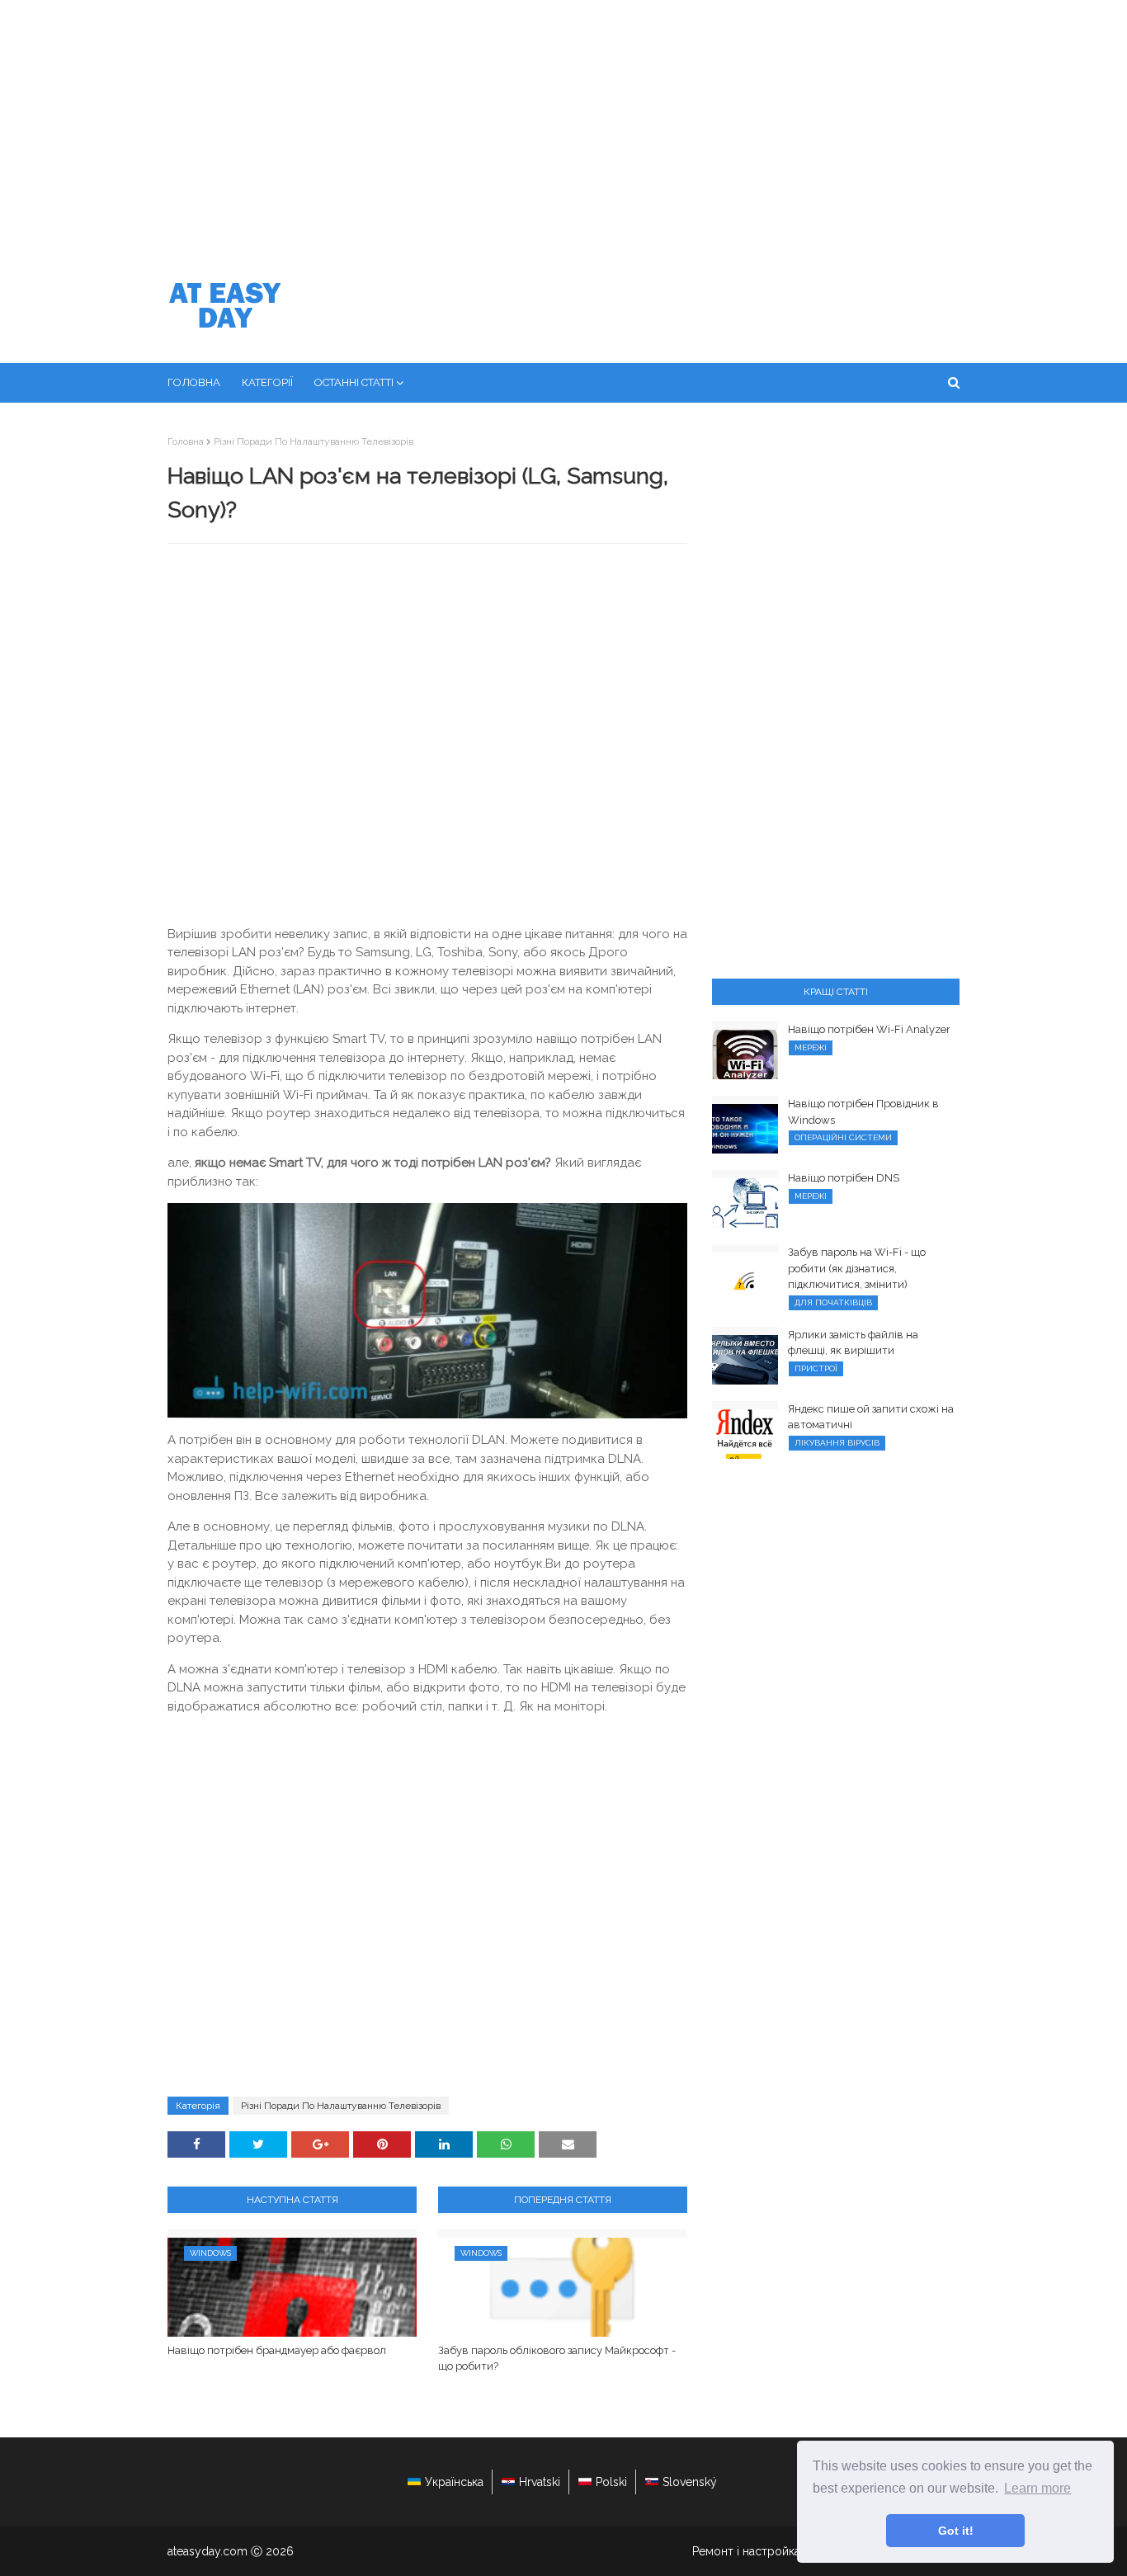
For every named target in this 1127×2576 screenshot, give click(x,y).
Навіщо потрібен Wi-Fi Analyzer (869, 1029)
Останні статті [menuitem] (354, 382)
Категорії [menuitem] (267, 382)
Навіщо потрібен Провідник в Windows (863, 1112)
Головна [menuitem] (194, 382)
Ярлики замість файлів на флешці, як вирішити (853, 1343)
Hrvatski (540, 2482)
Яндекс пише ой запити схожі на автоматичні (871, 1417)
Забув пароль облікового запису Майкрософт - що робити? (557, 2359)
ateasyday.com (207, 2551)
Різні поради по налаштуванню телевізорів (314, 441)
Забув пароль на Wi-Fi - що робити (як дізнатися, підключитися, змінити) (857, 1268)
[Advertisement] (563, 124)
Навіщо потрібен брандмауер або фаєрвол (277, 2350)
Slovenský (690, 2482)
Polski (611, 2482)
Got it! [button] (956, 2531)
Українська (454, 2482)
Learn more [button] (1037, 2488)
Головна (186, 441)
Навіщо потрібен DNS (844, 1178)
